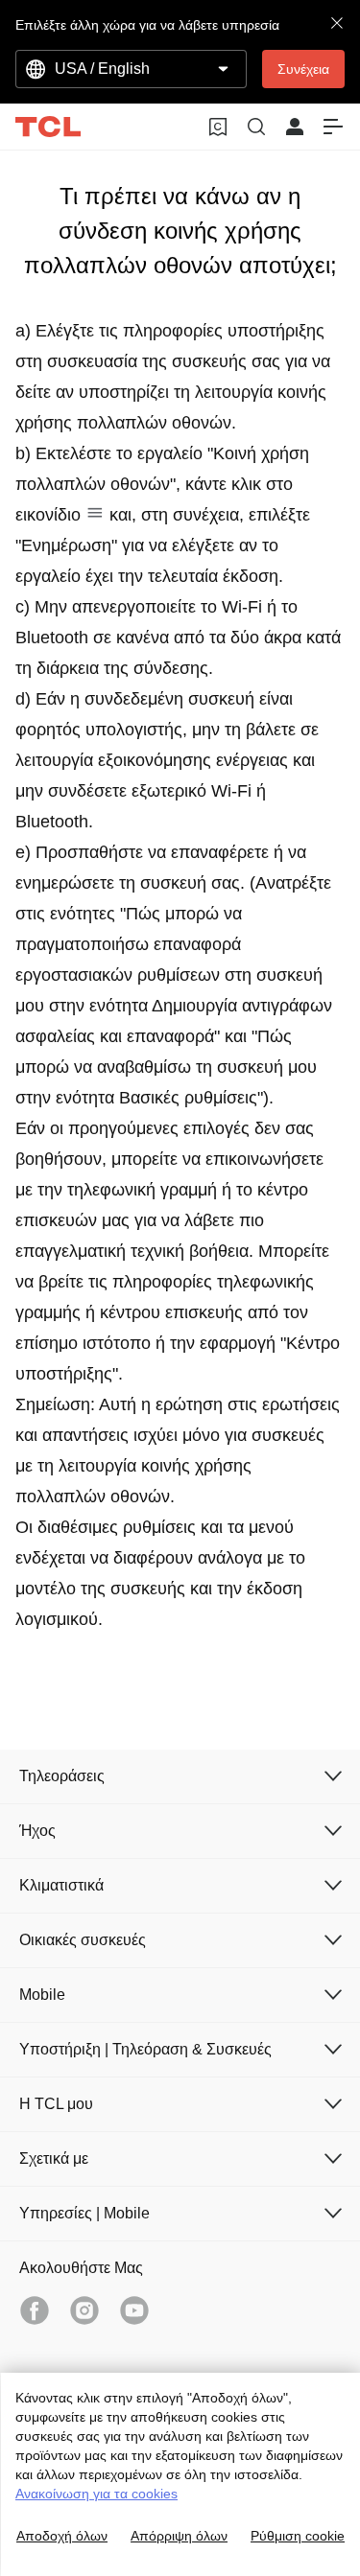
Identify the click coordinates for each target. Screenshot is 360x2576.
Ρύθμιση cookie (298, 2536)
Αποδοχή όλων (62, 2536)
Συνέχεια (303, 69)
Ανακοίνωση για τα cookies (96, 2494)
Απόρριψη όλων (179, 2536)
